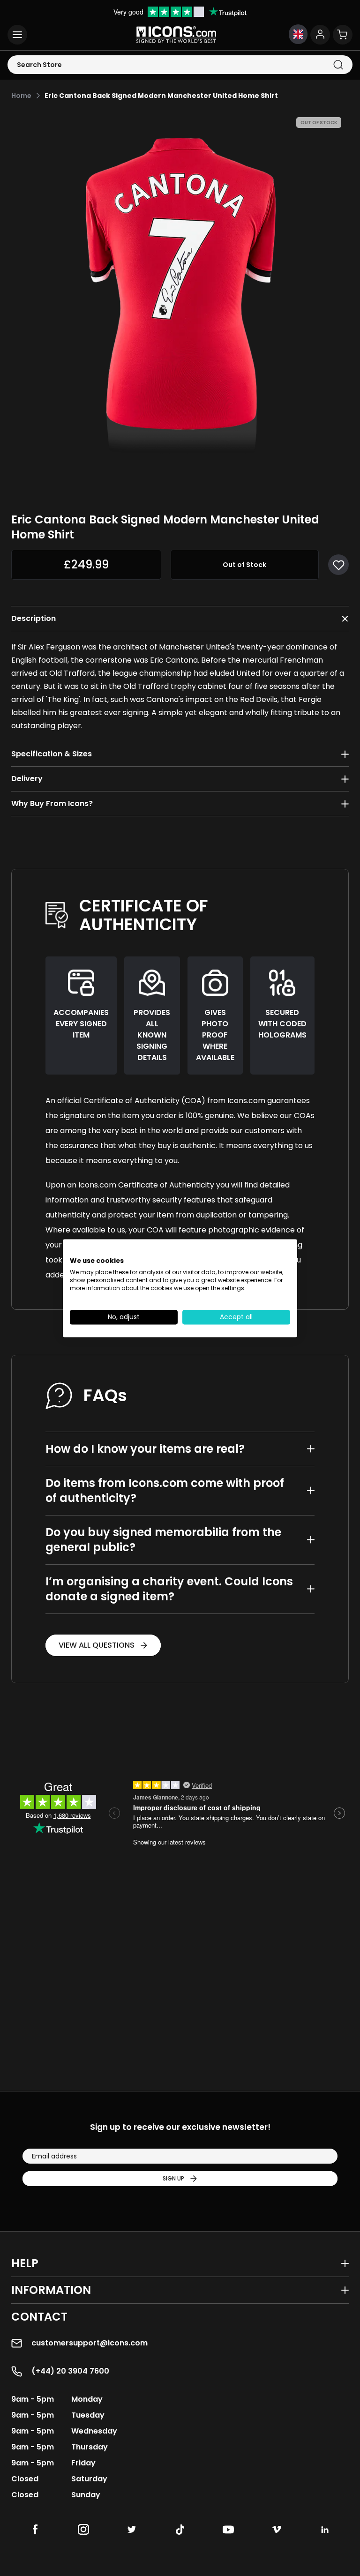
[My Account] (320, 35)
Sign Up (173, 2178)
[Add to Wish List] (338, 565)
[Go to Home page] (176, 35)
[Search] (338, 65)
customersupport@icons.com (90, 2343)
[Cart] (343, 35)
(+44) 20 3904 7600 (70, 2371)
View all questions (97, 1645)
